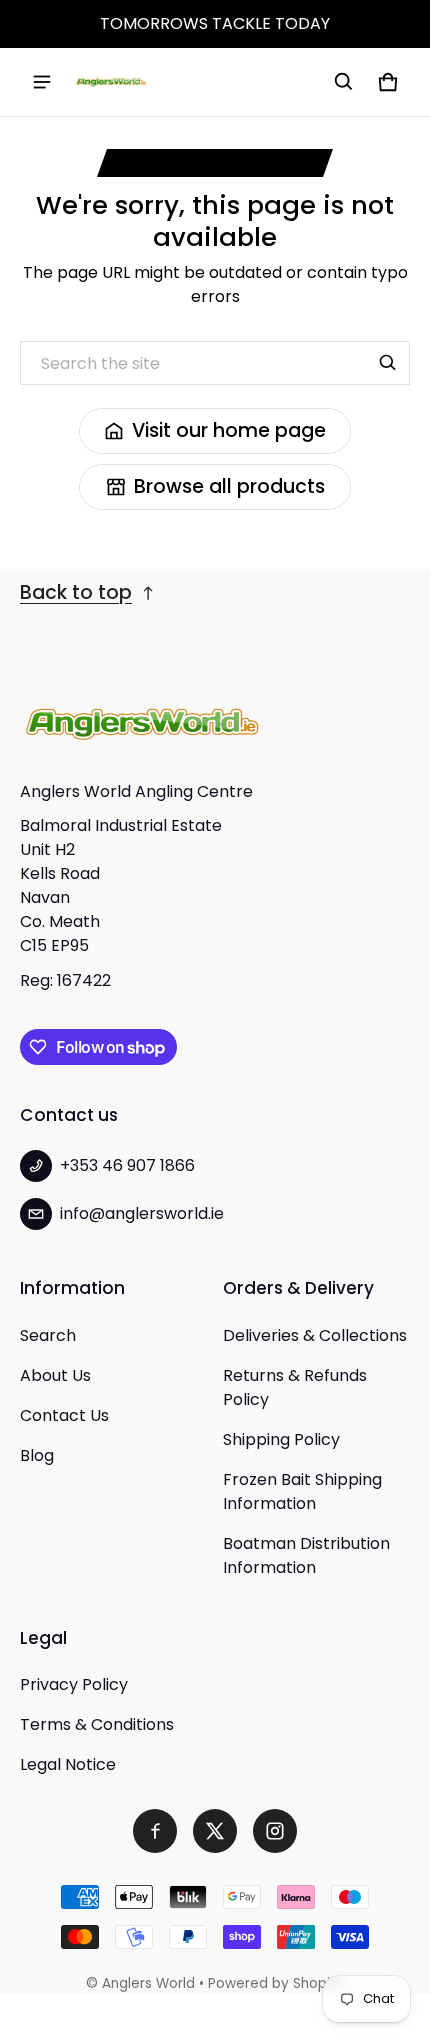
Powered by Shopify (276, 1983)
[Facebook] (155, 1831)
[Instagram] (275, 1831)
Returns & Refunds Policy (295, 1387)
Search (48, 1335)
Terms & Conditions (97, 1724)
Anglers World (148, 1983)
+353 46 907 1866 (127, 1165)
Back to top (76, 592)
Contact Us (64, 1415)
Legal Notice (68, 1764)
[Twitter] (215, 1831)
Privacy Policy (74, 1684)
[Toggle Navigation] (42, 82)
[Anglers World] (111, 82)
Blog (37, 1455)
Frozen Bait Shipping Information (302, 1491)
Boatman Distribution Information (306, 1555)
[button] (344, 82)
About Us (55, 1375)
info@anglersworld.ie (142, 1213)
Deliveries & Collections (315, 1335)
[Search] (388, 363)
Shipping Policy (281, 1439)
